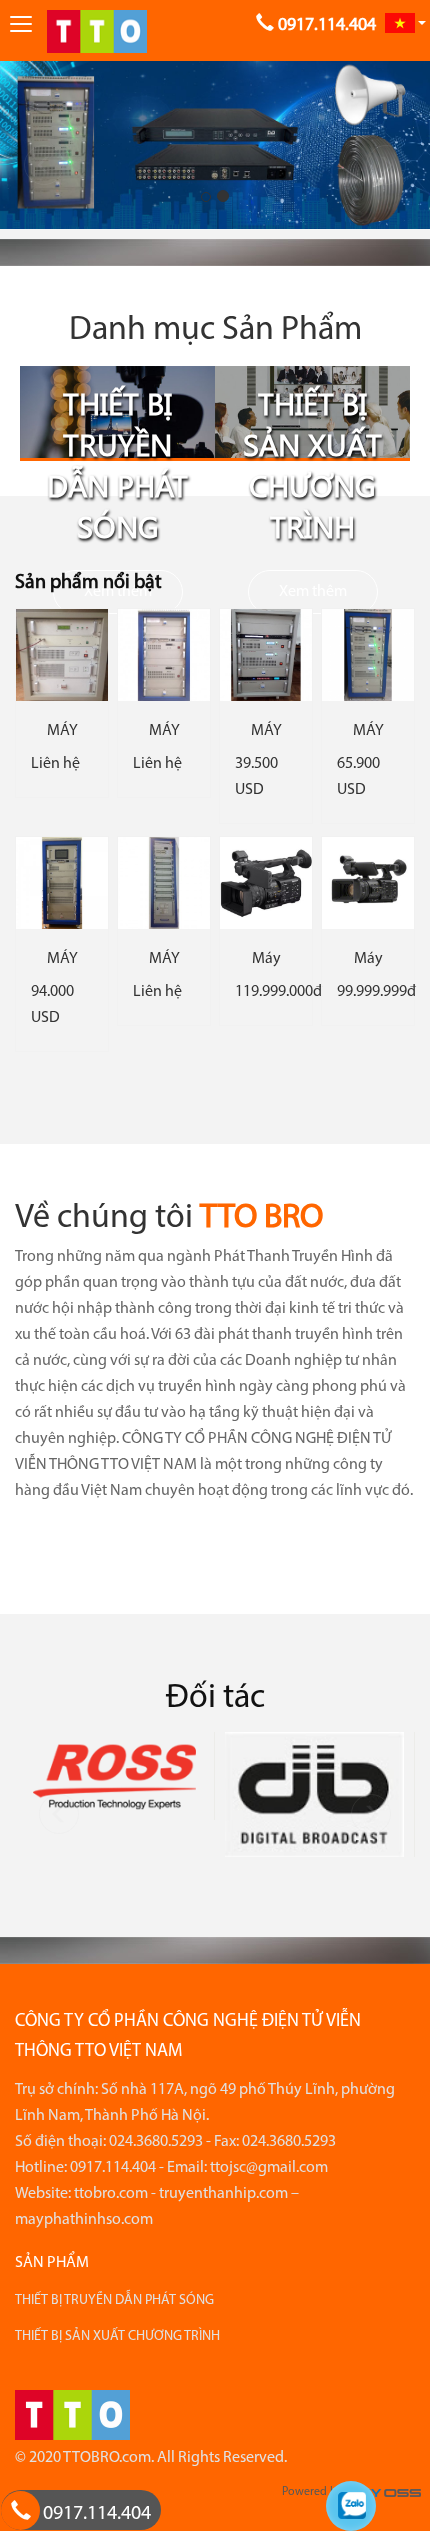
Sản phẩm (52, 2263)
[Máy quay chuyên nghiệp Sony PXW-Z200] (266, 883)
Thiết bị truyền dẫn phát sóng (117, 464)
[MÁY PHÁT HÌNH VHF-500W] (62, 655)
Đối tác (215, 1698)
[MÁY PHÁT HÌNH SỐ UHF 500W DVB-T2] (368, 655)
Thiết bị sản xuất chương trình (312, 464)
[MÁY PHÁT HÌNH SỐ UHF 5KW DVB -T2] (164, 883)
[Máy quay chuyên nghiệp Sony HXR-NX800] (368, 883)
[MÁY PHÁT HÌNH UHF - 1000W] (164, 655)
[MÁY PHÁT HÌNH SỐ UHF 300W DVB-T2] (266, 655)
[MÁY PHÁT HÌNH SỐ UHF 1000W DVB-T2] (62, 883)
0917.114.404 (97, 2514)
